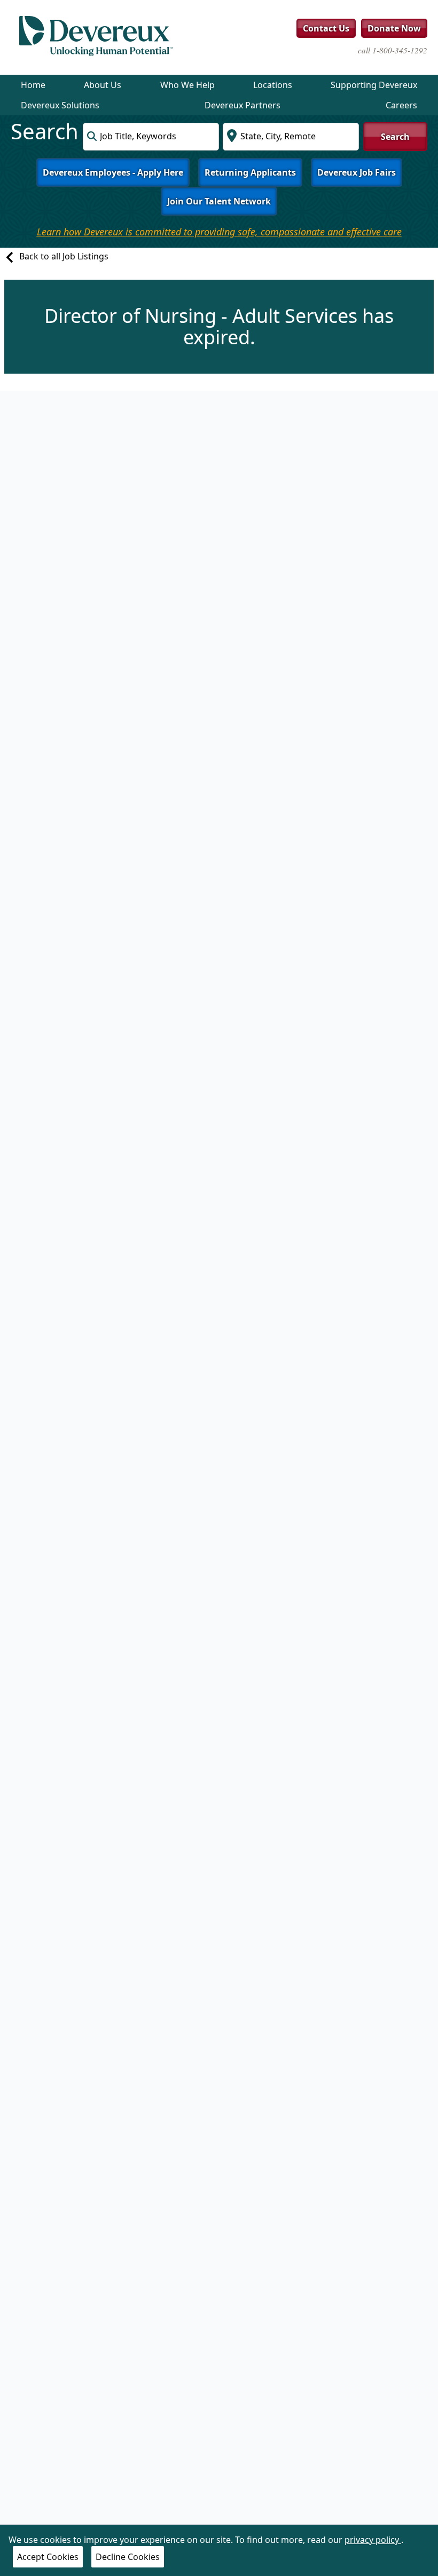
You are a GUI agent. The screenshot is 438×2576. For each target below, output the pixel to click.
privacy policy (373, 2540)
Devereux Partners (243, 105)
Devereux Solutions (60, 105)
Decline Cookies (128, 2557)
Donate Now (394, 28)
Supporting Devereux (374, 85)
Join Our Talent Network (219, 201)
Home (33, 85)
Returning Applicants (250, 172)
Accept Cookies (48, 2557)
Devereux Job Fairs (357, 172)
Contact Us (326, 28)
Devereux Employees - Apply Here (113, 172)
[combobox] (151, 137)
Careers (401, 105)
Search (395, 137)
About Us (103, 85)
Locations (273, 85)
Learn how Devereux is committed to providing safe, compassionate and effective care (219, 232)
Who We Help (187, 85)
